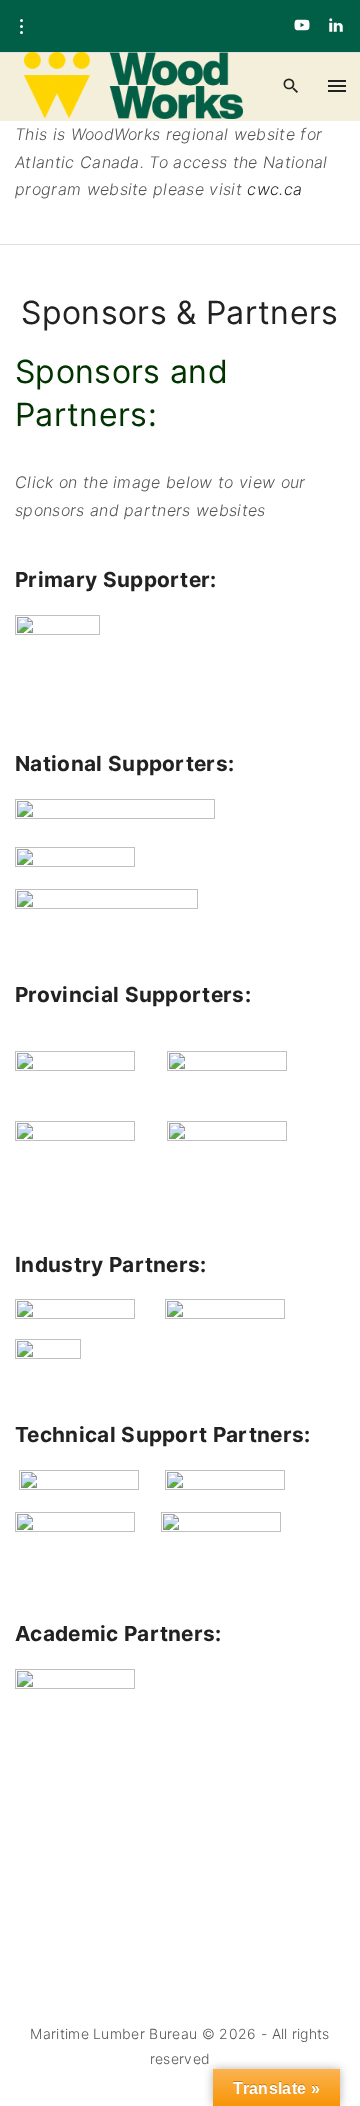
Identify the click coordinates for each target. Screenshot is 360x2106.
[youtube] (302, 26)
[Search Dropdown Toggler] (290, 86)
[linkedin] (336, 26)
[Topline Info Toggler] (21, 27)
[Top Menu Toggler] (337, 86)
